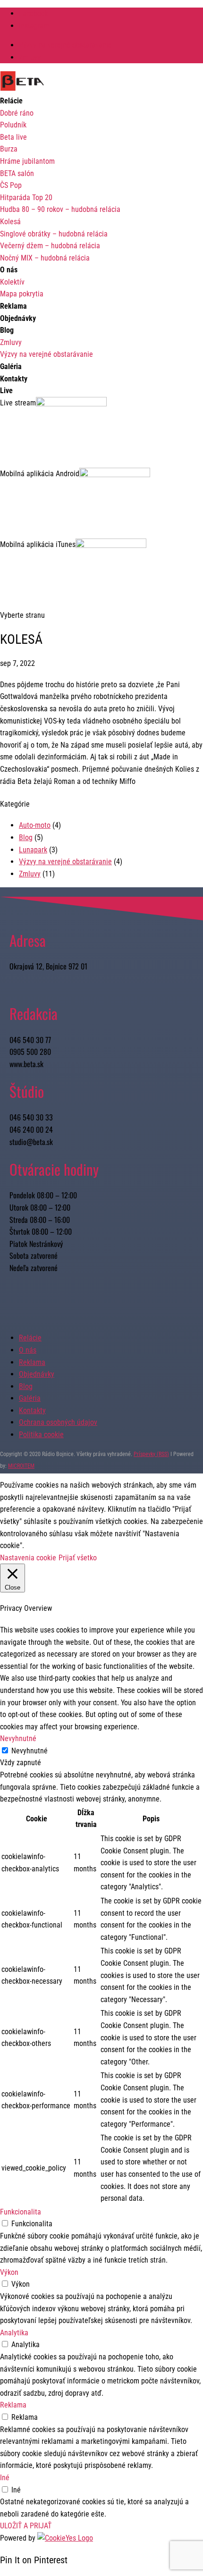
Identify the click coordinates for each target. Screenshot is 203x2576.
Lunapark (33, 850)
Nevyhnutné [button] (18, 1738)
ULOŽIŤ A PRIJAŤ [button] (26, 2526)
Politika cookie (41, 1435)
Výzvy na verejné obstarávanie (65, 45)
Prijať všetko (78, 1558)
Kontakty (32, 1410)
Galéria (30, 1398)
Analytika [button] (14, 2333)
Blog (26, 838)
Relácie (30, 1338)
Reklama (32, 1362)
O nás (28, 1350)
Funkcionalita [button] (21, 2212)
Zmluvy (30, 57)
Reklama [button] (13, 2405)
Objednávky (37, 1374)
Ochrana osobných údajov (58, 1422)
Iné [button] (5, 2478)
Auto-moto (35, 825)
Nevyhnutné (30, 1751)
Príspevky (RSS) (151, 1454)
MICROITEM (21, 1466)
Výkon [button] (9, 2272)
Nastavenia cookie (28, 1558)
